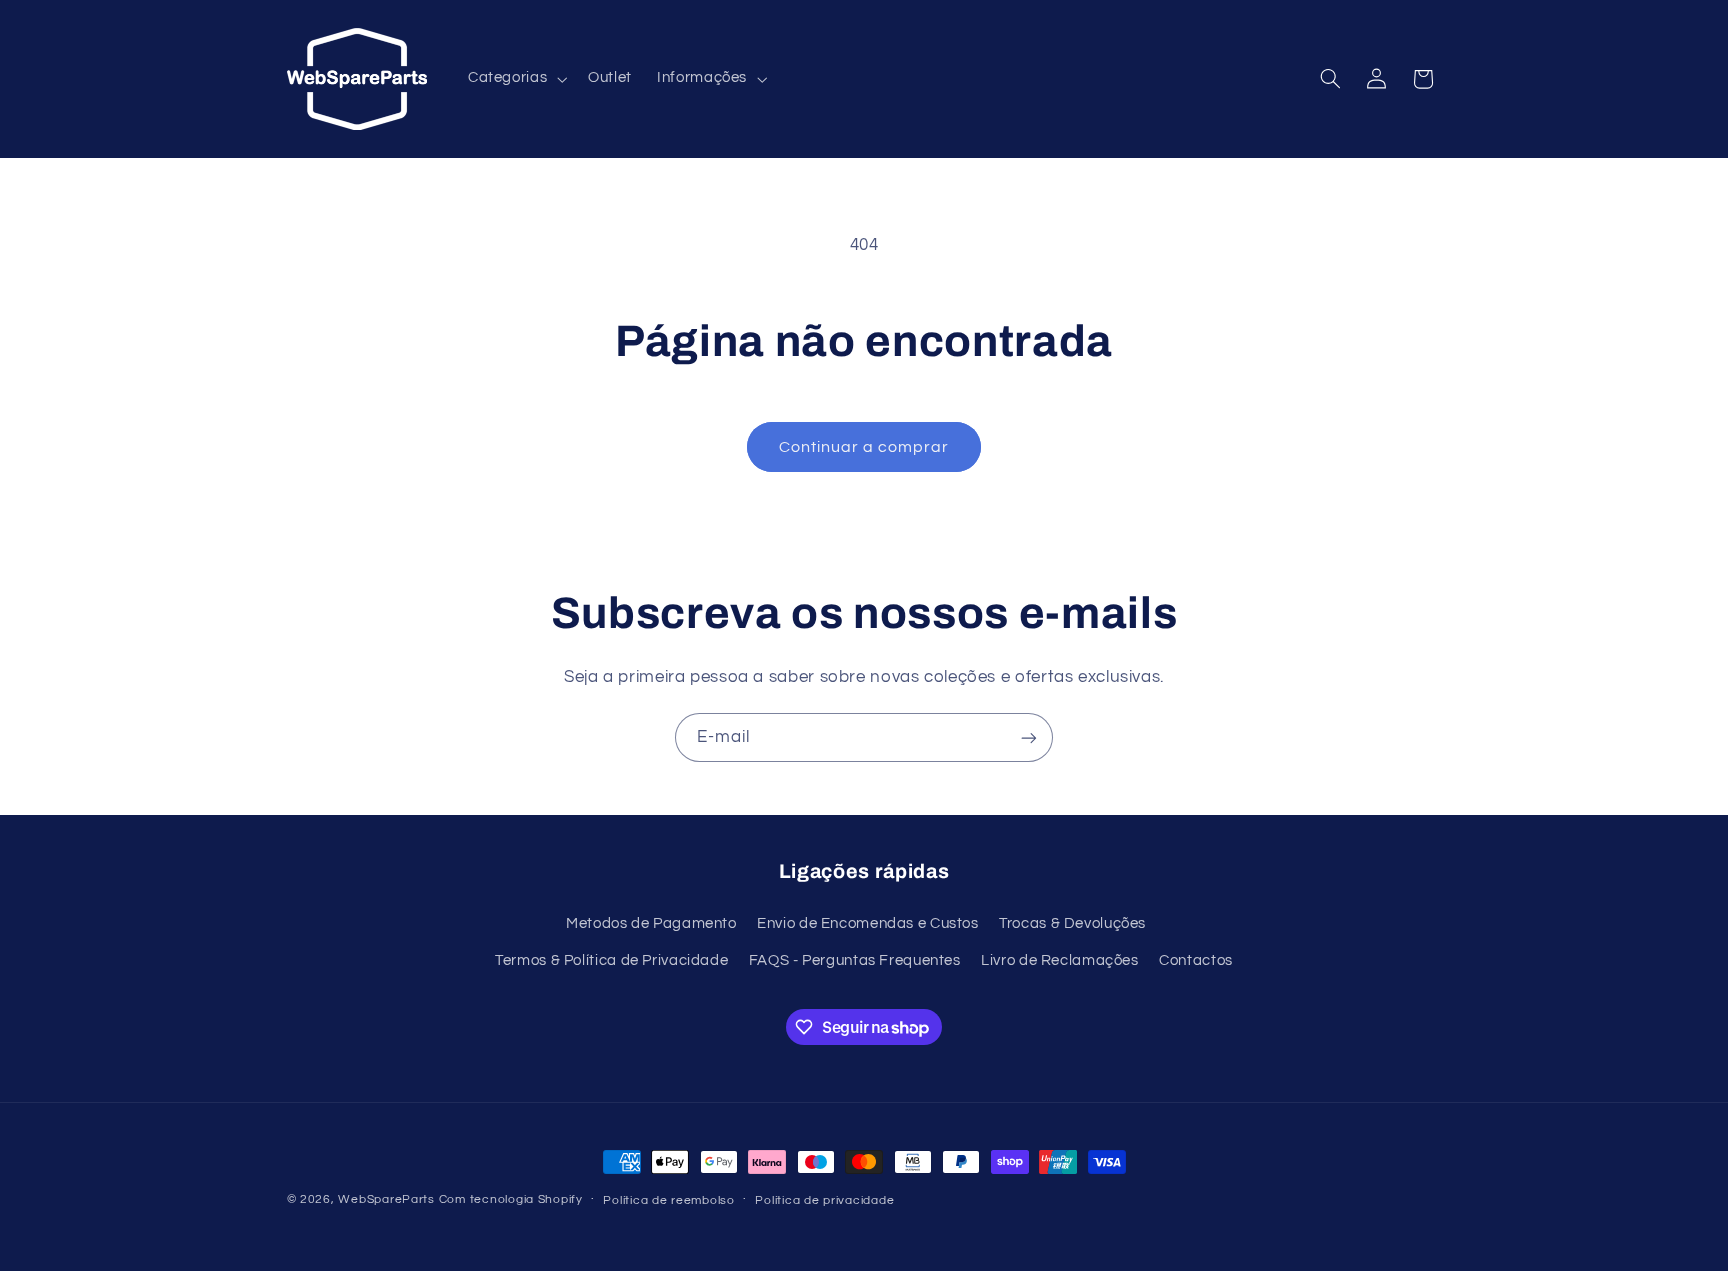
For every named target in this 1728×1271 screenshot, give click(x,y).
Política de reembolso (668, 1200)
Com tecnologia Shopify (511, 1199)
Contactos (1196, 959)
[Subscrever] (1029, 737)
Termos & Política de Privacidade (611, 959)
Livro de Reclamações (1060, 959)
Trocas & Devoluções (1072, 922)
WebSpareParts (386, 1199)
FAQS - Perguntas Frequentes (855, 959)
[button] (515, 79)
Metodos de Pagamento (651, 922)
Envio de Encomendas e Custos (868, 922)
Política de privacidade (824, 1200)
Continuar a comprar (864, 447)
